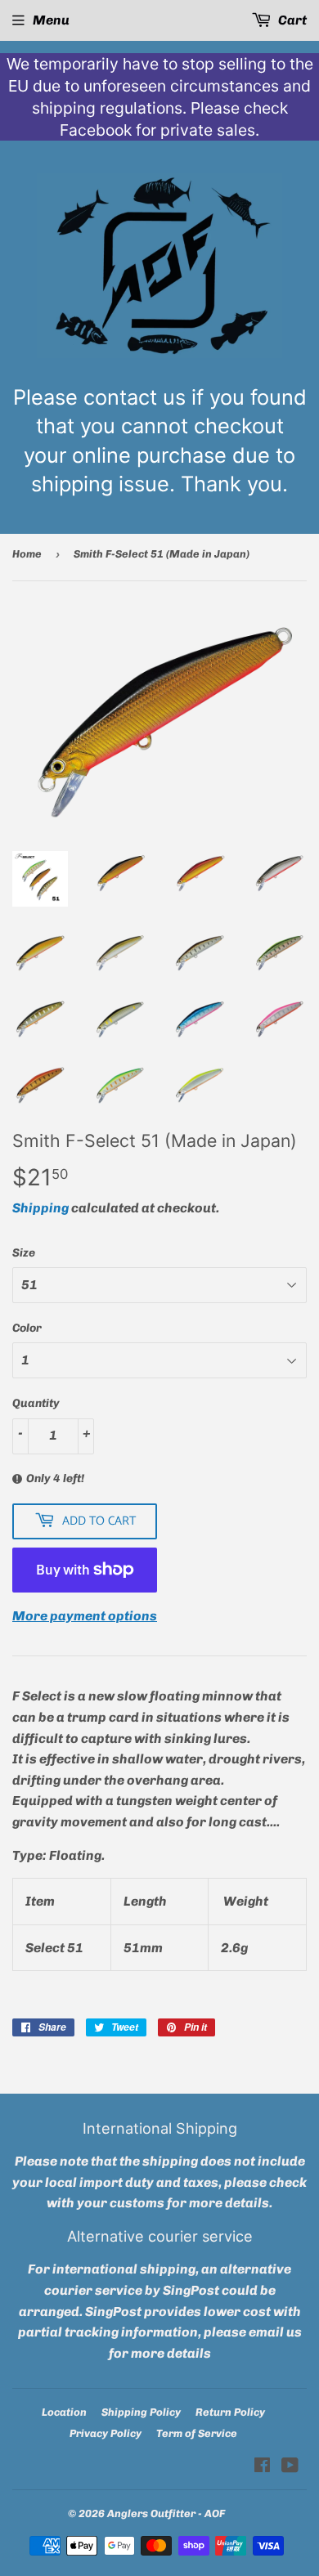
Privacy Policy (106, 2433)
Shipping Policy (141, 2412)
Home (27, 554)
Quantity (36, 1403)
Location (64, 2412)
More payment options (85, 1616)
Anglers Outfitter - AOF (166, 2513)
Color (27, 1328)
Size (24, 1253)
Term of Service (197, 2433)
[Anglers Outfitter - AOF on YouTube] (290, 2467)
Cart (291, 20)
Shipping (40, 1208)
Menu (51, 20)
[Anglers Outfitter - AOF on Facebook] (262, 2467)
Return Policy (230, 2412)
